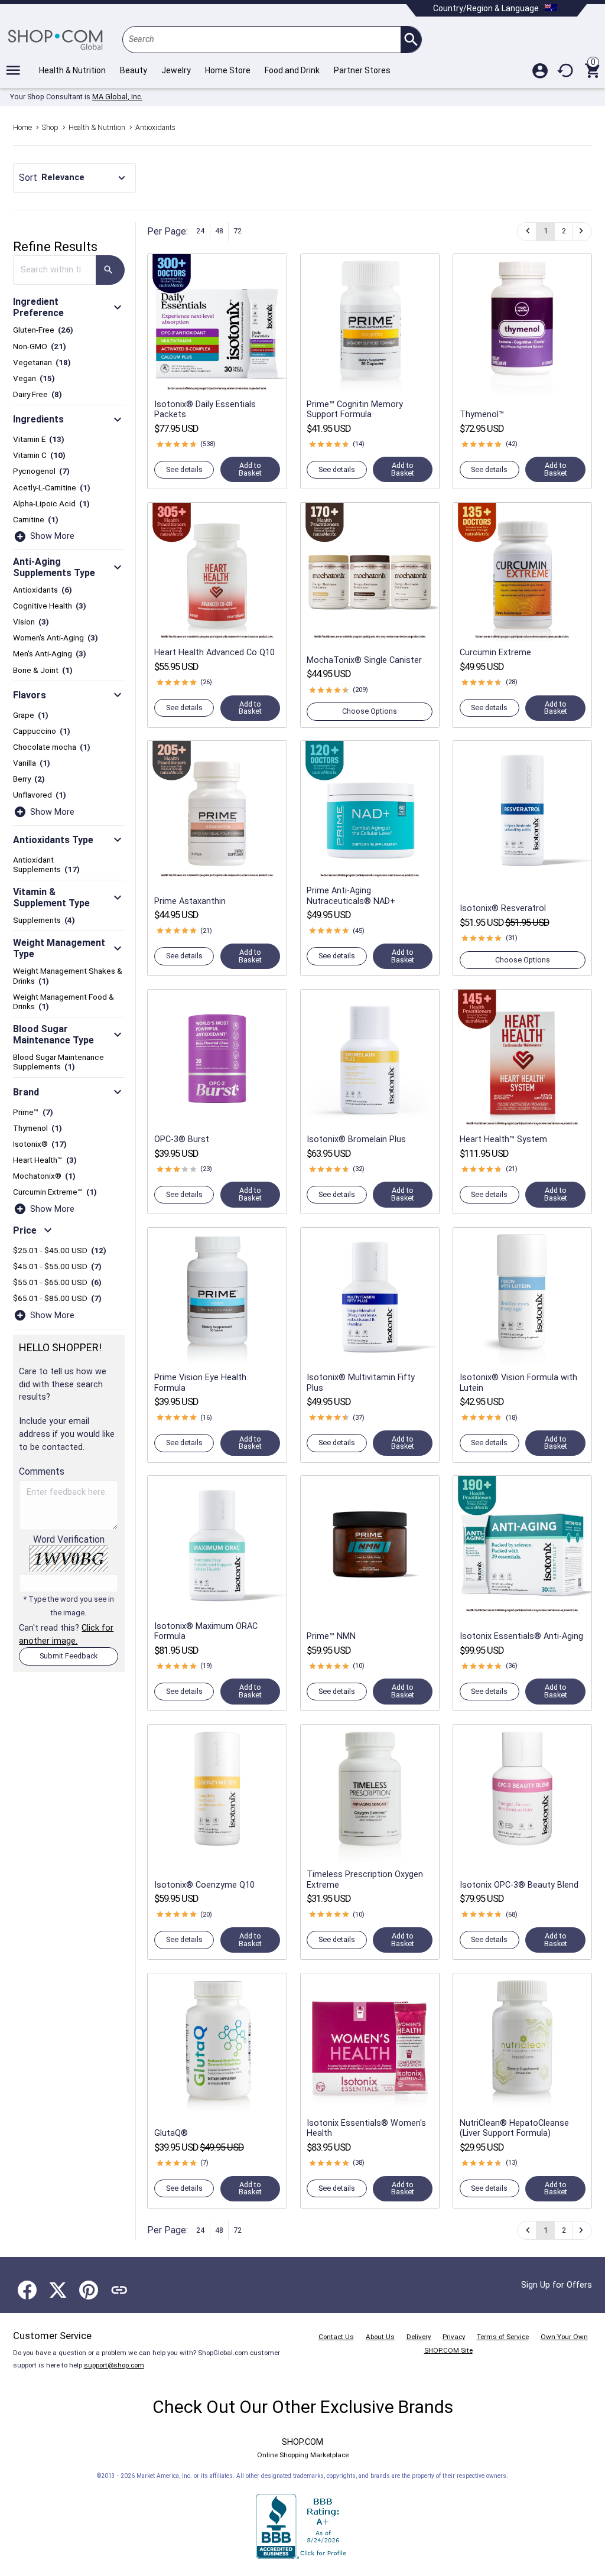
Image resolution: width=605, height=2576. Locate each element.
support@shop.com (114, 2365)
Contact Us (336, 2337)
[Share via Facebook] (27, 2290)
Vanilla (32, 763)
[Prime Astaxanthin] (217, 810)
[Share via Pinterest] (89, 2290)
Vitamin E (39, 439)
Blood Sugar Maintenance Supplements (58, 1062)
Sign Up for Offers (557, 2285)
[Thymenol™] (523, 323)
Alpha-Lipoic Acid (52, 503)
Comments (42, 1471)
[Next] (582, 232)
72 (238, 231)
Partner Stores (362, 70)
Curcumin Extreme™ (55, 1192)
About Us (380, 2337)
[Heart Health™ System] (523, 1059)
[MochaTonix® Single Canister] (370, 572)
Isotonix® (40, 1144)
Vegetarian (42, 362)
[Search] (411, 40)
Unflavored (40, 795)
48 (219, 231)
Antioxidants (43, 590)
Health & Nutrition (72, 70)
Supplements (44, 920)
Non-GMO (40, 346)
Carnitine (36, 519)
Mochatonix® (45, 1176)
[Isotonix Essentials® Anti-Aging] (523, 1545)
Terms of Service (503, 2337)
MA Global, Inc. (117, 97)
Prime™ (33, 1112)
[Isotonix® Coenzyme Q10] (217, 1794)
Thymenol (38, 1128)
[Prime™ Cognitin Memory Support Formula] (370, 323)
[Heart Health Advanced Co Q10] (217, 572)
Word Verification (69, 1575)
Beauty (134, 70)
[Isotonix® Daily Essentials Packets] (217, 323)
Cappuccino (42, 731)
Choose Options (370, 711)
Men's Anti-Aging (50, 653)
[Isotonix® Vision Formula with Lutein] (523, 1297)
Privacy (454, 2337)
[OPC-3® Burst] (217, 1059)
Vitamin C (40, 455)
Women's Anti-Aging (56, 638)
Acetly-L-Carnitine (52, 487)
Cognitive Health (50, 606)
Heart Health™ (45, 1160)
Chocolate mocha (52, 747)
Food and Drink (292, 70)
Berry (29, 779)
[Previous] (527, 232)
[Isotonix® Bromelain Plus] (370, 1059)
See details (184, 469)
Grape (31, 715)
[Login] (540, 70)
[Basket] (592, 70)
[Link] (119, 2290)
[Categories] (13, 70)
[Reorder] (566, 70)
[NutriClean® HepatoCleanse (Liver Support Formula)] (523, 2043)
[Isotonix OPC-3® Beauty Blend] (523, 1794)
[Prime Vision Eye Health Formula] (217, 1297)
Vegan (34, 378)
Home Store (228, 70)
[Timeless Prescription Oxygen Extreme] (370, 1794)
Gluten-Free (43, 330)
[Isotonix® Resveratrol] (523, 810)
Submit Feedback (69, 1656)
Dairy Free (38, 394)
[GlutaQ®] (217, 2043)
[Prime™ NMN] (370, 1545)
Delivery (419, 2337)
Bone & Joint (43, 670)
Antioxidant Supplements (47, 864)
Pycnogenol (42, 471)
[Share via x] (58, 2290)
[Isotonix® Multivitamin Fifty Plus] (370, 1297)
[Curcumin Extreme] (523, 572)
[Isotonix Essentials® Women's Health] (370, 2043)
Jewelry (176, 70)
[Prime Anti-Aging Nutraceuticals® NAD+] (370, 810)
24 (200, 231)
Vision (31, 622)
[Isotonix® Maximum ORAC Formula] (217, 1545)
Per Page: (167, 231)
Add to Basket (250, 469)
